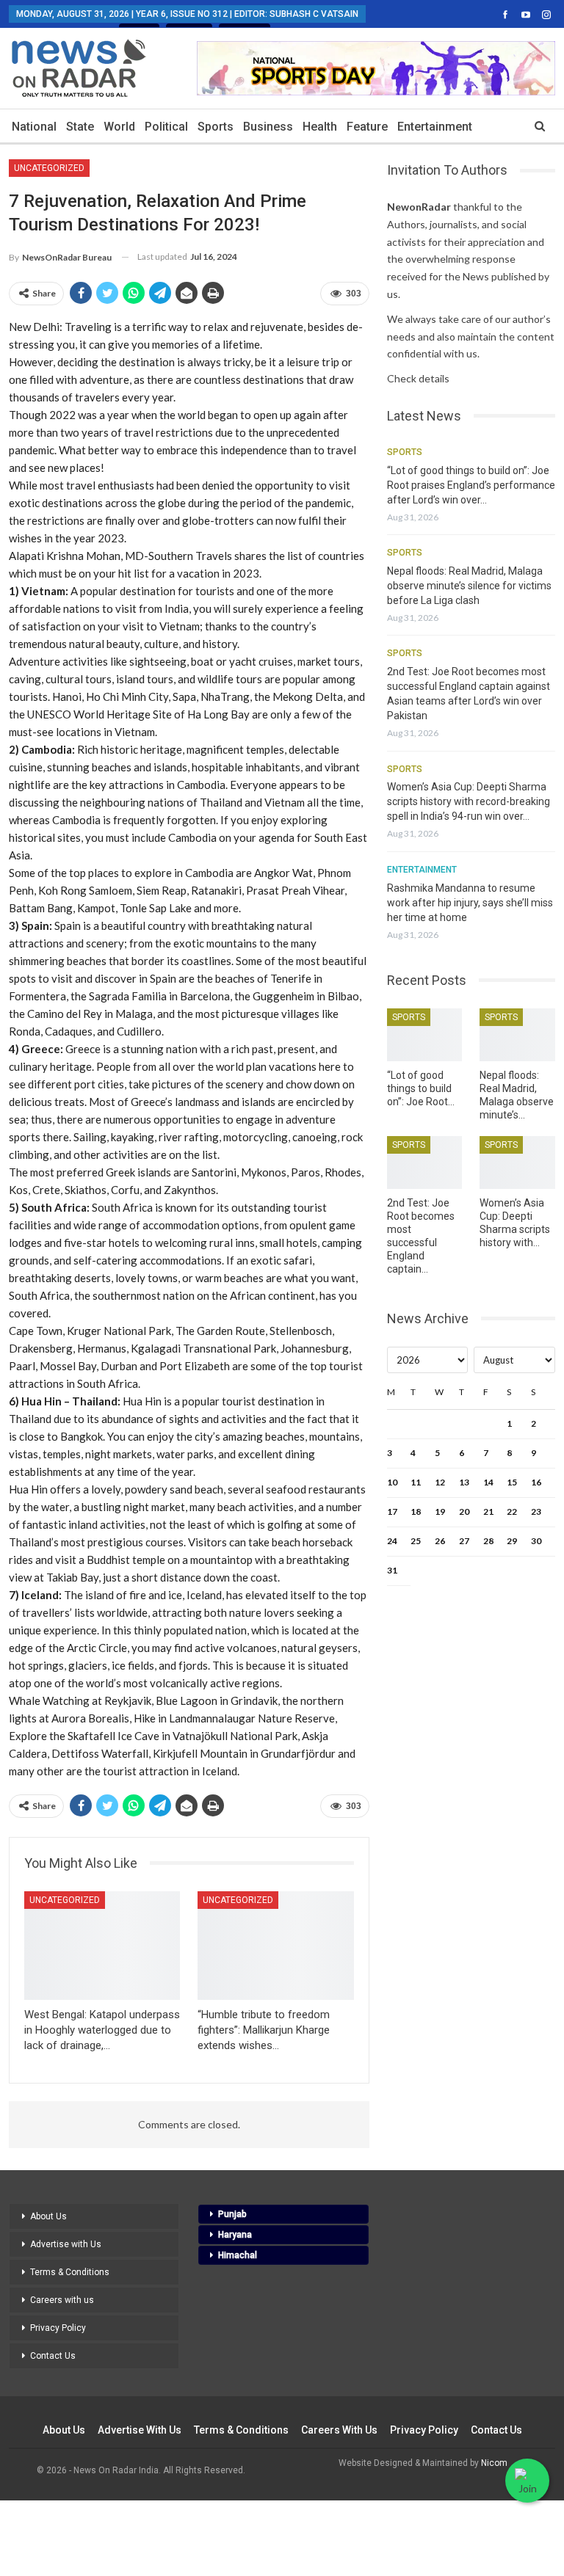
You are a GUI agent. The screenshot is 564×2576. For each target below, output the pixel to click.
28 (488, 1541)
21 (488, 1511)
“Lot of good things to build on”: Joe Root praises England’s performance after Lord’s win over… (471, 485)
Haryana (235, 2235)
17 (392, 1511)
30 (536, 1541)
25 (416, 1541)
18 (416, 1511)
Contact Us (53, 2356)
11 (416, 1482)
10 (392, 1482)
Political (166, 127)
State (80, 127)
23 (536, 1511)
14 (488, 1482)
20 (464, 1511)
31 (392, 1570)
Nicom (494, 2463)
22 (512, 1511)
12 (440, 1482)
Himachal (238, 2255)
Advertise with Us (66, 2244)
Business (268, 127)
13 (464, 1482)
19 (440, 1511)
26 (440, 1541)
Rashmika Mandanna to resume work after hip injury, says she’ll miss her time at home (470, 903)
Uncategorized (49, 168)
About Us (48, 2216)
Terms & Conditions (70, 2272)
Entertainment (435, 127)
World (119, 127)
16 (536, 1482)
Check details (418, 378)
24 (392, 1541)
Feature (367, 127)
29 (512, 1541)
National (34, 127)
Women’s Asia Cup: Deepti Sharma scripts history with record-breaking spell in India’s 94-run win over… (469, 801)
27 (464, 1541)
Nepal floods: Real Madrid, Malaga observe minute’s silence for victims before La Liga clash (469, 586)
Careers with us (62, 2300)
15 (512, 1482)
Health (320, 127)
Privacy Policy (58, 2328)
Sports (216, 127)
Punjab (232, 2214)
